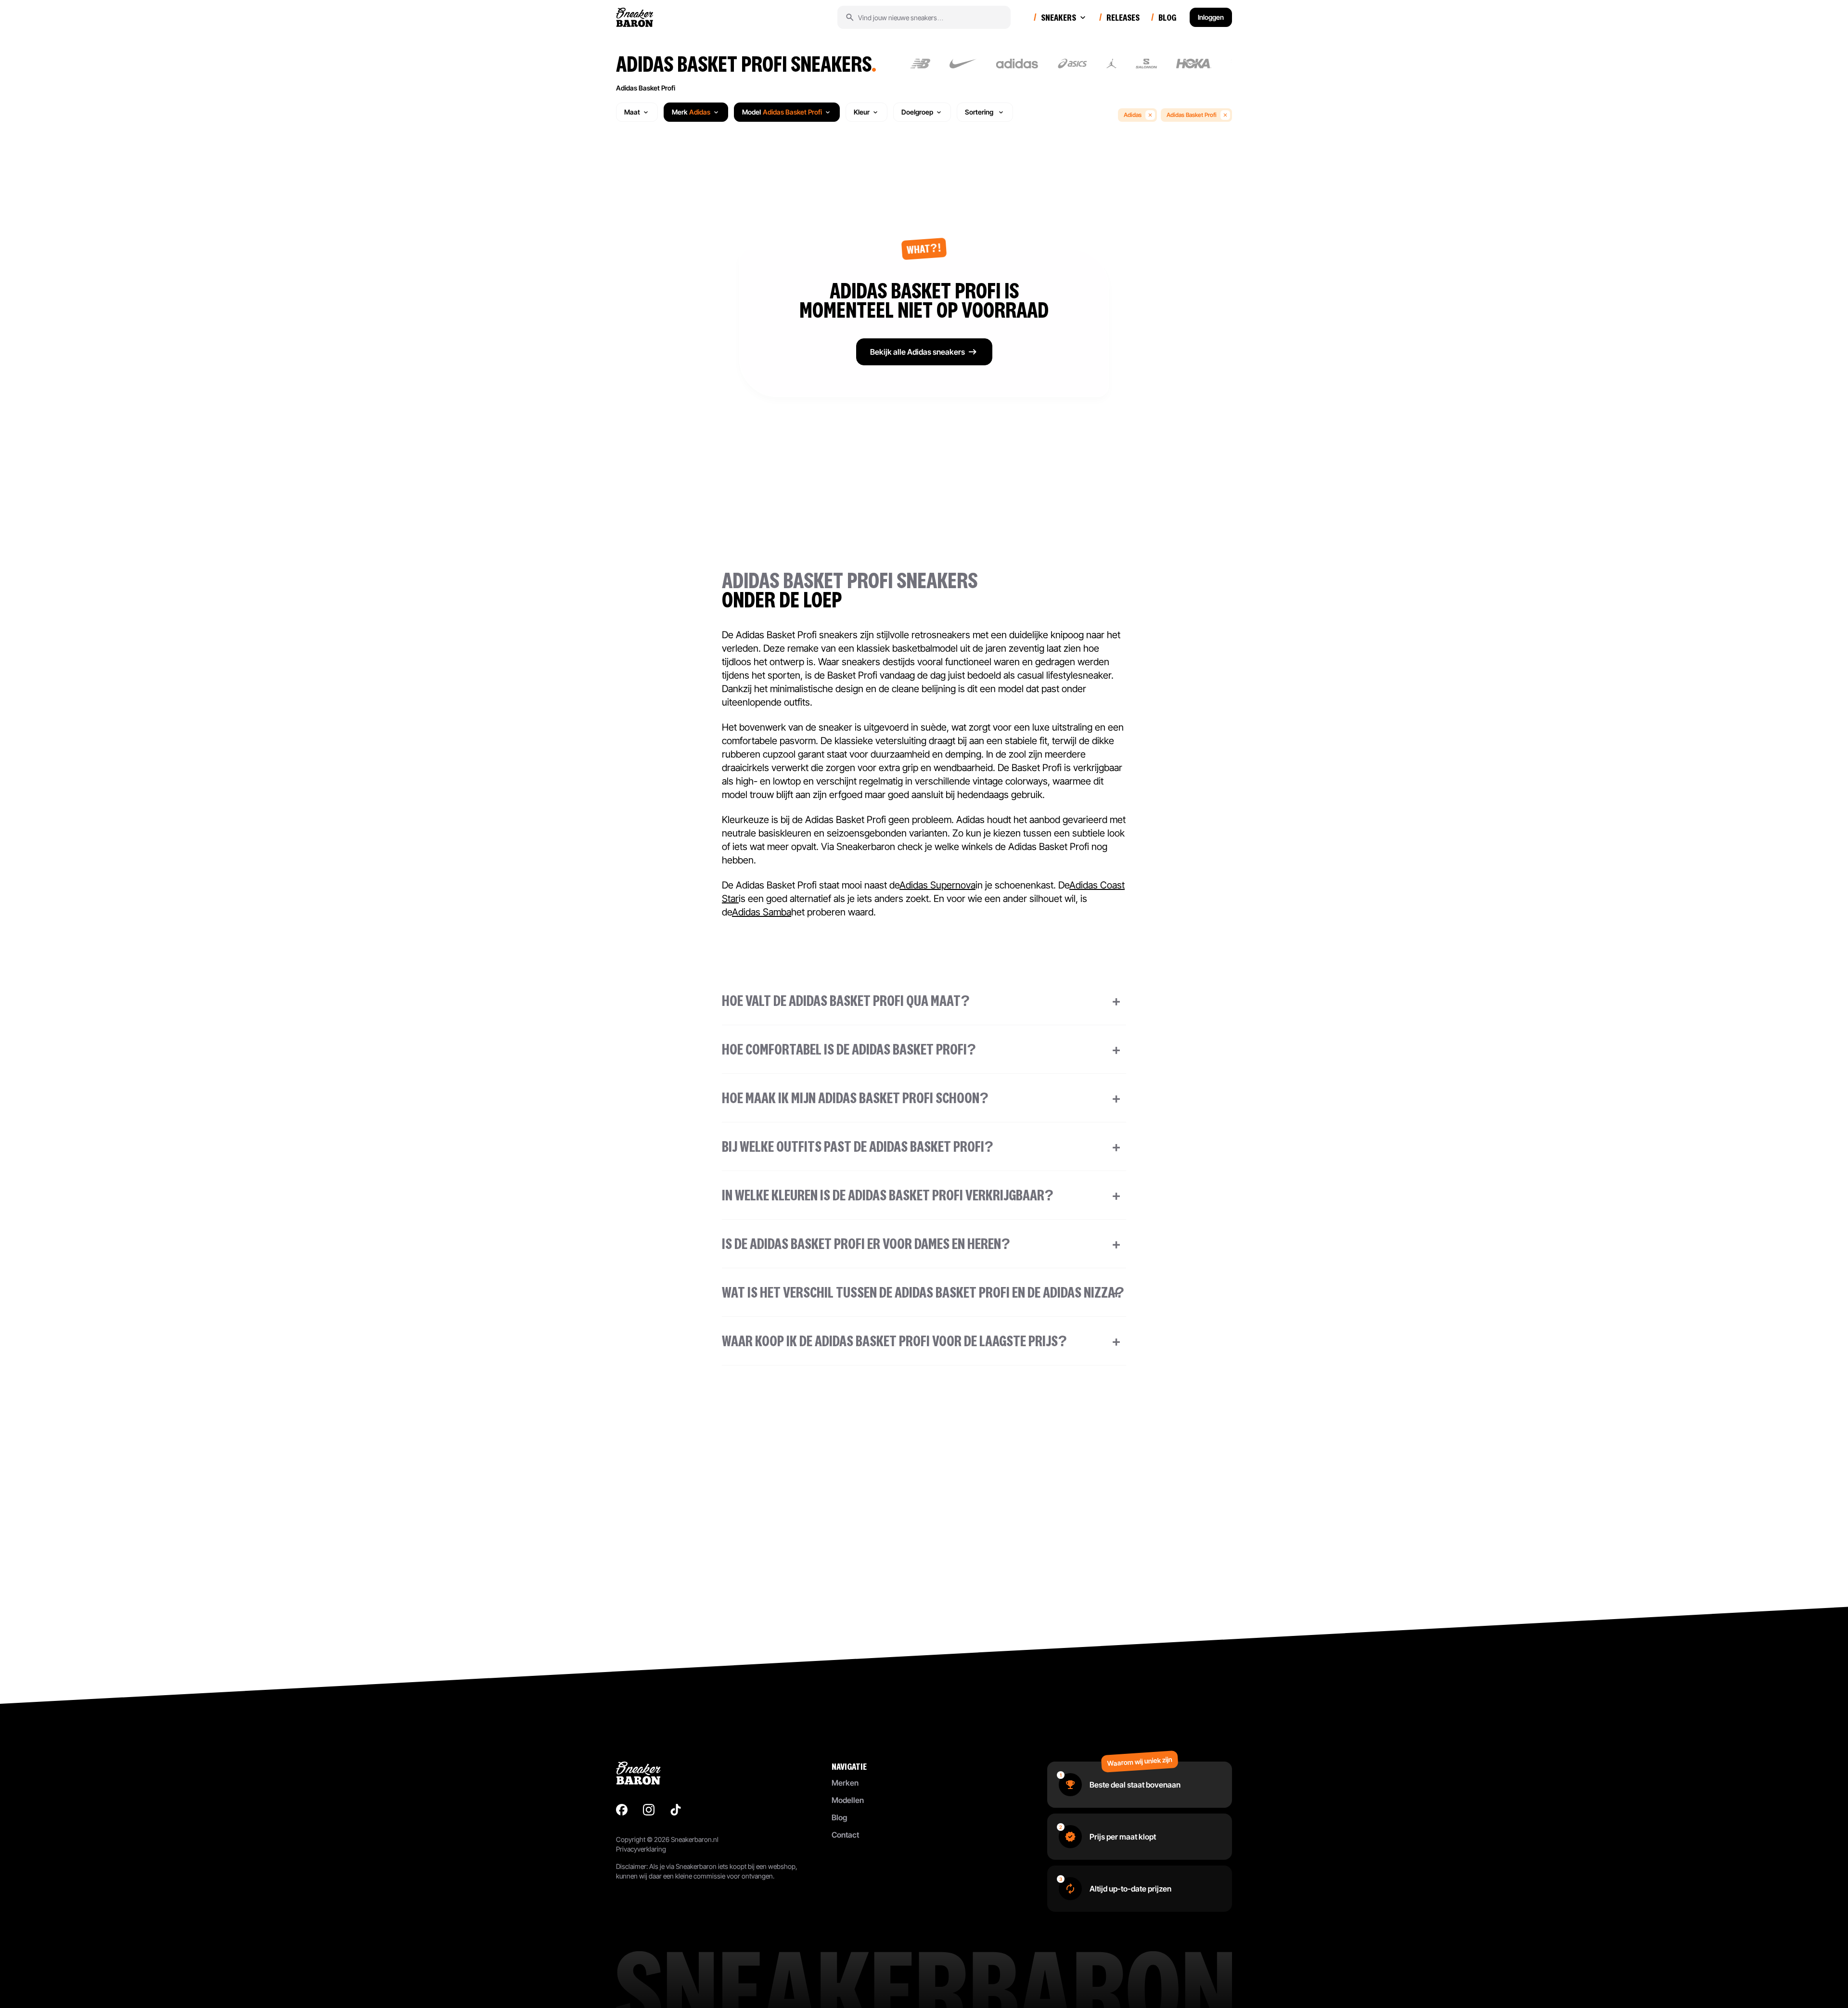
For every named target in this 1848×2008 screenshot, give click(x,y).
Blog (839, 1817)
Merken (845, 1783)
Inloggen (1211, 17)
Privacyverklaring (641, 1849)
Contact (845, 1835)
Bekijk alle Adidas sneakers (918, 352)
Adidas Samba (762, 912)
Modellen (848, 1800)
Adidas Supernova (937, 885)
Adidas (1133, 115)
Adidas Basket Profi (646, 88)
